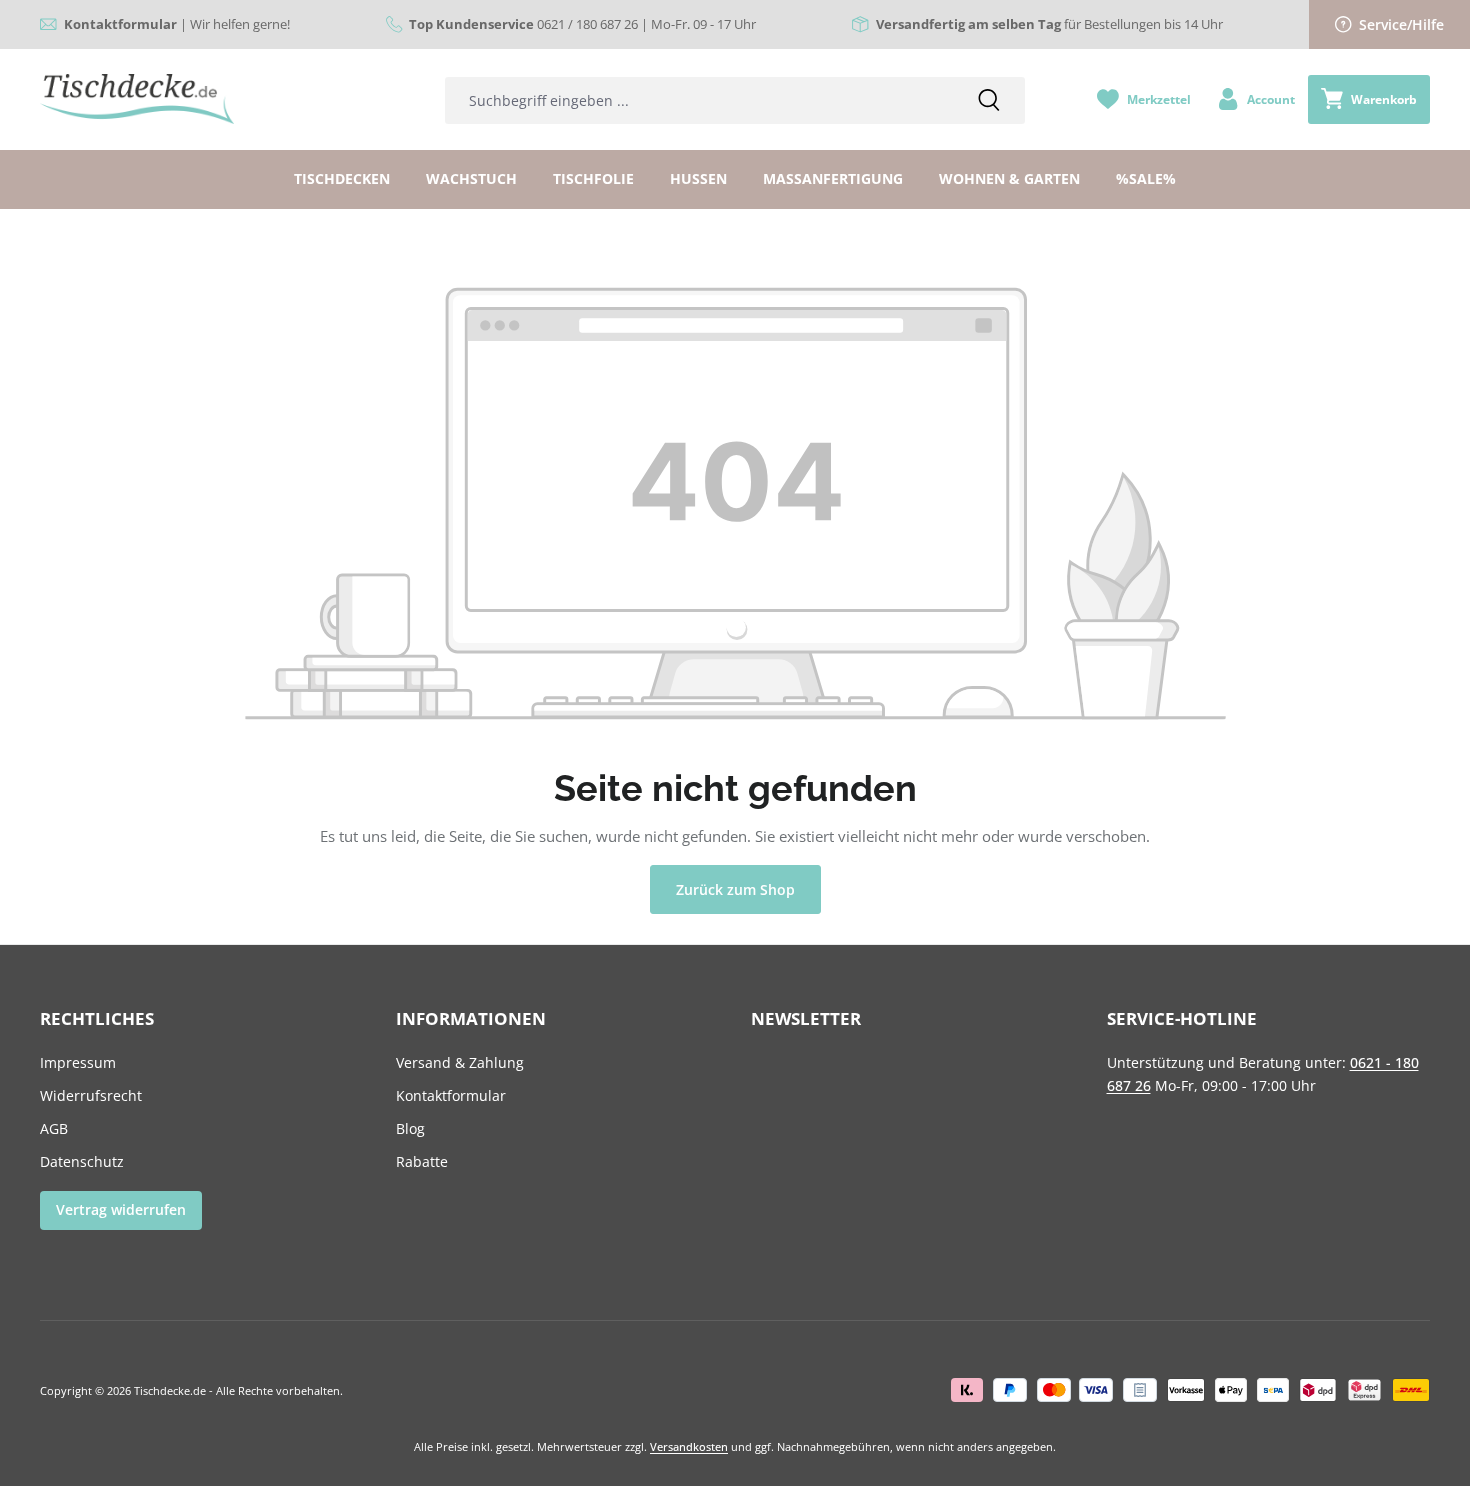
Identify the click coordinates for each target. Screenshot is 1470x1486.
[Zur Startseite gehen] (137, 99)
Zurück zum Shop (735, 889)
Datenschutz (82, 1161)
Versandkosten (689, 1446)
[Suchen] (989, 100)
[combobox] (698, 100)
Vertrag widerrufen (121, 1209)
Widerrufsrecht (91, 1095)
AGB (54, 1128)
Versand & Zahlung (460, 1062)
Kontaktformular (451, 1095)
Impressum (78, 1062)
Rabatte (422, 1161)
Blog (410, 1128)
